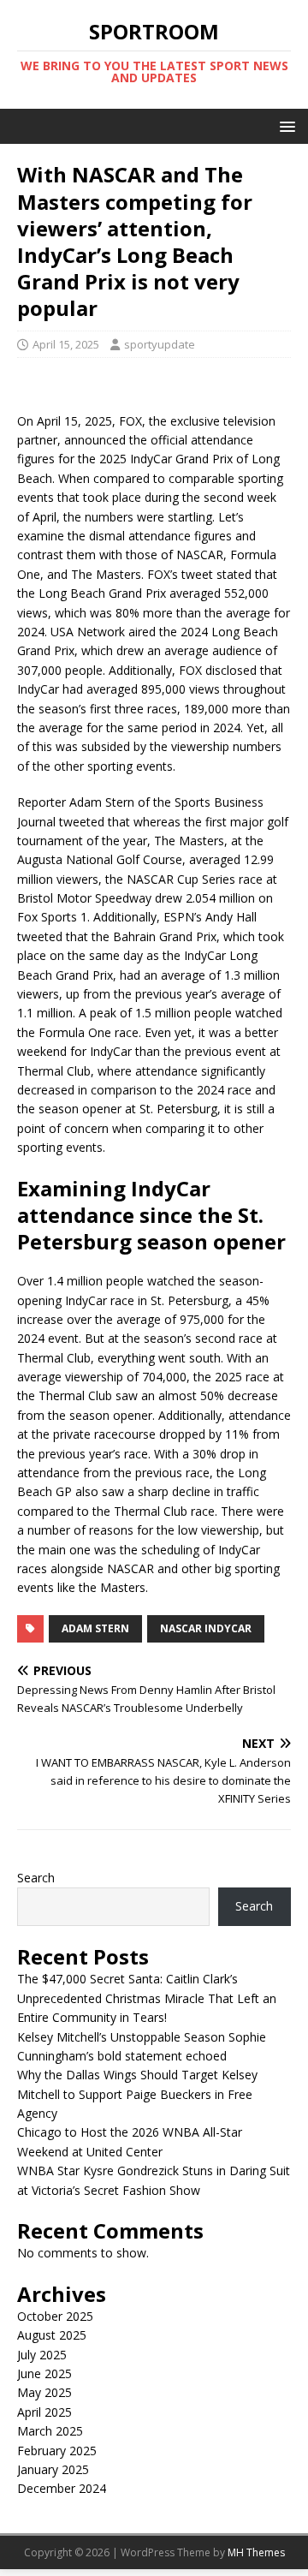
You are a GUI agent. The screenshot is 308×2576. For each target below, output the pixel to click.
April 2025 (44, 2412)
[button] (284, 125)
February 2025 (57, 2451)
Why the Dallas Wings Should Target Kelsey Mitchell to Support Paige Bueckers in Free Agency (137, 2094)
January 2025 (53, 2469)
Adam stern (95, 1628)
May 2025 (44, 2392)
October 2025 (55, 2316)
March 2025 (50, 2431)
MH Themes (256, 2552)
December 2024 (62, 2488)
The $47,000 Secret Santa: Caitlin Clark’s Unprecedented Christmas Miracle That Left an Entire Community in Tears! (147, 1998)
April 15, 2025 (66, 344)
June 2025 (44, 2373)
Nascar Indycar (206, 1628)
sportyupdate (160, 344)
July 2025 (42, 2355)
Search (36, 1878)
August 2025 (52, 2335)
